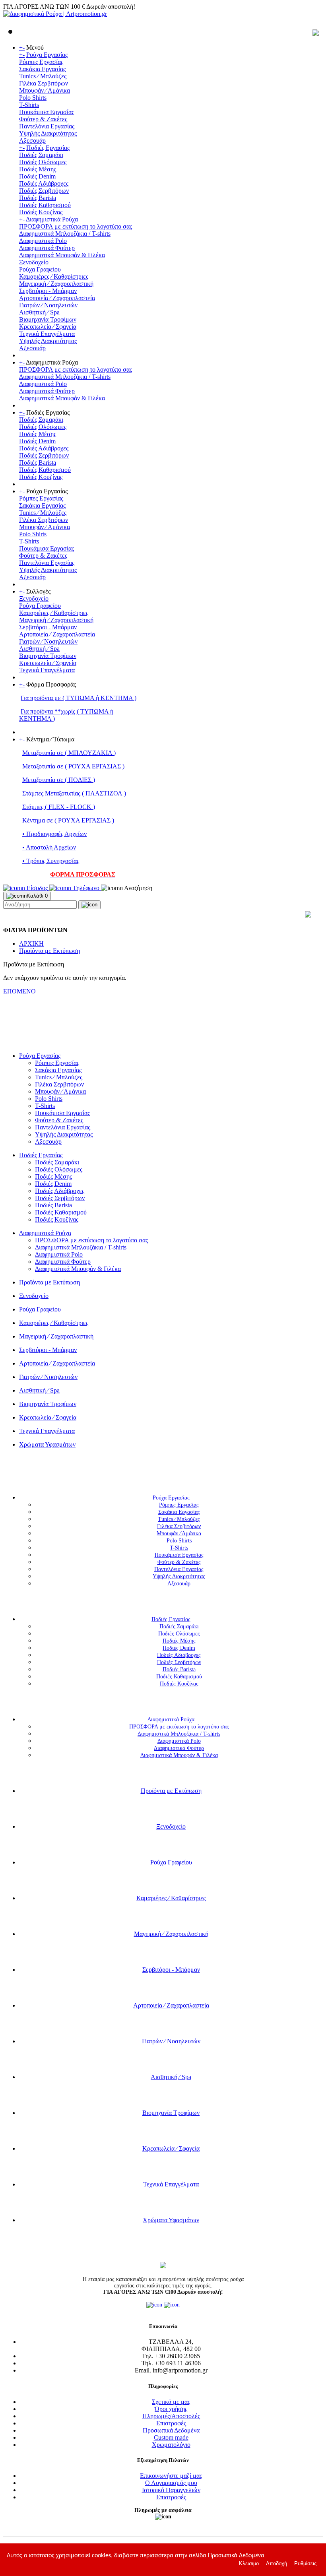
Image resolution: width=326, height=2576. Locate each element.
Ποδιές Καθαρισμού (45, 205)
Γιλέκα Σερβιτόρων (44, 83)
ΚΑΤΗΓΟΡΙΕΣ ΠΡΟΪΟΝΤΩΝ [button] (159, 1473)
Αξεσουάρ (32, 141)
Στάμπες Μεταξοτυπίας (51, 793)
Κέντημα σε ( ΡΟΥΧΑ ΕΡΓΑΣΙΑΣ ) (68, 820)
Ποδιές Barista (38, 198)
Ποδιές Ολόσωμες (43, 162)
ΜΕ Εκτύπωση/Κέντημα (34, 1035)
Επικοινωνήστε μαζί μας (171, 2476)
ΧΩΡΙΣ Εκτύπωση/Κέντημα (39, 1042)
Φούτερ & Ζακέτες (43, 119)
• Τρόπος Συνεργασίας (51, 861)
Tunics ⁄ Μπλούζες (43, 76)
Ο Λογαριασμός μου (171, 2483)
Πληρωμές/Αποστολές (171, 2416)
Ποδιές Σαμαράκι (41, 155)
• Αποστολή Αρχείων (49, 847)
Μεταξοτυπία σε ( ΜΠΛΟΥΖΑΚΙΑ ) (69, 753)
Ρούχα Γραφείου (40, 269)
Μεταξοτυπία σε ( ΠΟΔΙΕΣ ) (59, 780)
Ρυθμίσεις (305, 2563)
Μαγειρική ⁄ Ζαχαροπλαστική (56, 284)
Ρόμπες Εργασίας (41, 62)
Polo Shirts (33, 98)
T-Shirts (29, 105)
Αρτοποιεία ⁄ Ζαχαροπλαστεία (57, 298)
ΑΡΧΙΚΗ (31, 944)
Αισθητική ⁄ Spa (39, 312)
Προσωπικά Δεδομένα (171, 2430)
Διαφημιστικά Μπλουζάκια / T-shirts (65, 234)
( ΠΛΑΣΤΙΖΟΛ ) (103, 793)
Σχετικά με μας (171, 2402)
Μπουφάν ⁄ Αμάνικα (45, 90)
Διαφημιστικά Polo (43, 241)
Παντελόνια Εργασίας (47, 126)
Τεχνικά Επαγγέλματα (47, 334)
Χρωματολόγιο (171, 2445)
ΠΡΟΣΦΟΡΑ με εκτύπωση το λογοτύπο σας (76, 226)
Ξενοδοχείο (34, 262)
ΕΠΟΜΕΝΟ (19, 991)
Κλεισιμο (249, 2563)
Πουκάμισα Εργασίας (47, 112)
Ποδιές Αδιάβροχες (44, 183)
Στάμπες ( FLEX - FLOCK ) (59, 807)
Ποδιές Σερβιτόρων (44, 191)
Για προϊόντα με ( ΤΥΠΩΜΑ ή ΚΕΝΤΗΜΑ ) (79, 698)
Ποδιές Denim (37, 176)
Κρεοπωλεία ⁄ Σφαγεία (48, 327)
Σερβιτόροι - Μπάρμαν (48, 291)
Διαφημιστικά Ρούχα (52, 219)
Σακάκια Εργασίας (42, 69)
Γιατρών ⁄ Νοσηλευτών (48, 305)
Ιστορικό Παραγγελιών (171, 2490)
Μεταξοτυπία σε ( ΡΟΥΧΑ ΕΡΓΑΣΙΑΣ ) (73, 766)
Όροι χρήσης (171, 2409)
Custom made (171, 2437)
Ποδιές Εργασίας (48, 148)
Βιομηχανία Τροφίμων (48, 319)
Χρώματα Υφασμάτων (47, 1444)
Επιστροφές (171, 2423)
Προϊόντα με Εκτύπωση (49, 951)
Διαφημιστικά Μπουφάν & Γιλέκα (62, 255)
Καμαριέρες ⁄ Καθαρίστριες (54, 276)
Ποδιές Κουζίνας (41, 212)
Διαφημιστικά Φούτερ (47, 248)
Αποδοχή (277, 2563)
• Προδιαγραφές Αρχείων (54, 834)
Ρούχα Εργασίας (47, 55)
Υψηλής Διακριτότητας (48, 133)
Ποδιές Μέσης (38, 169)
